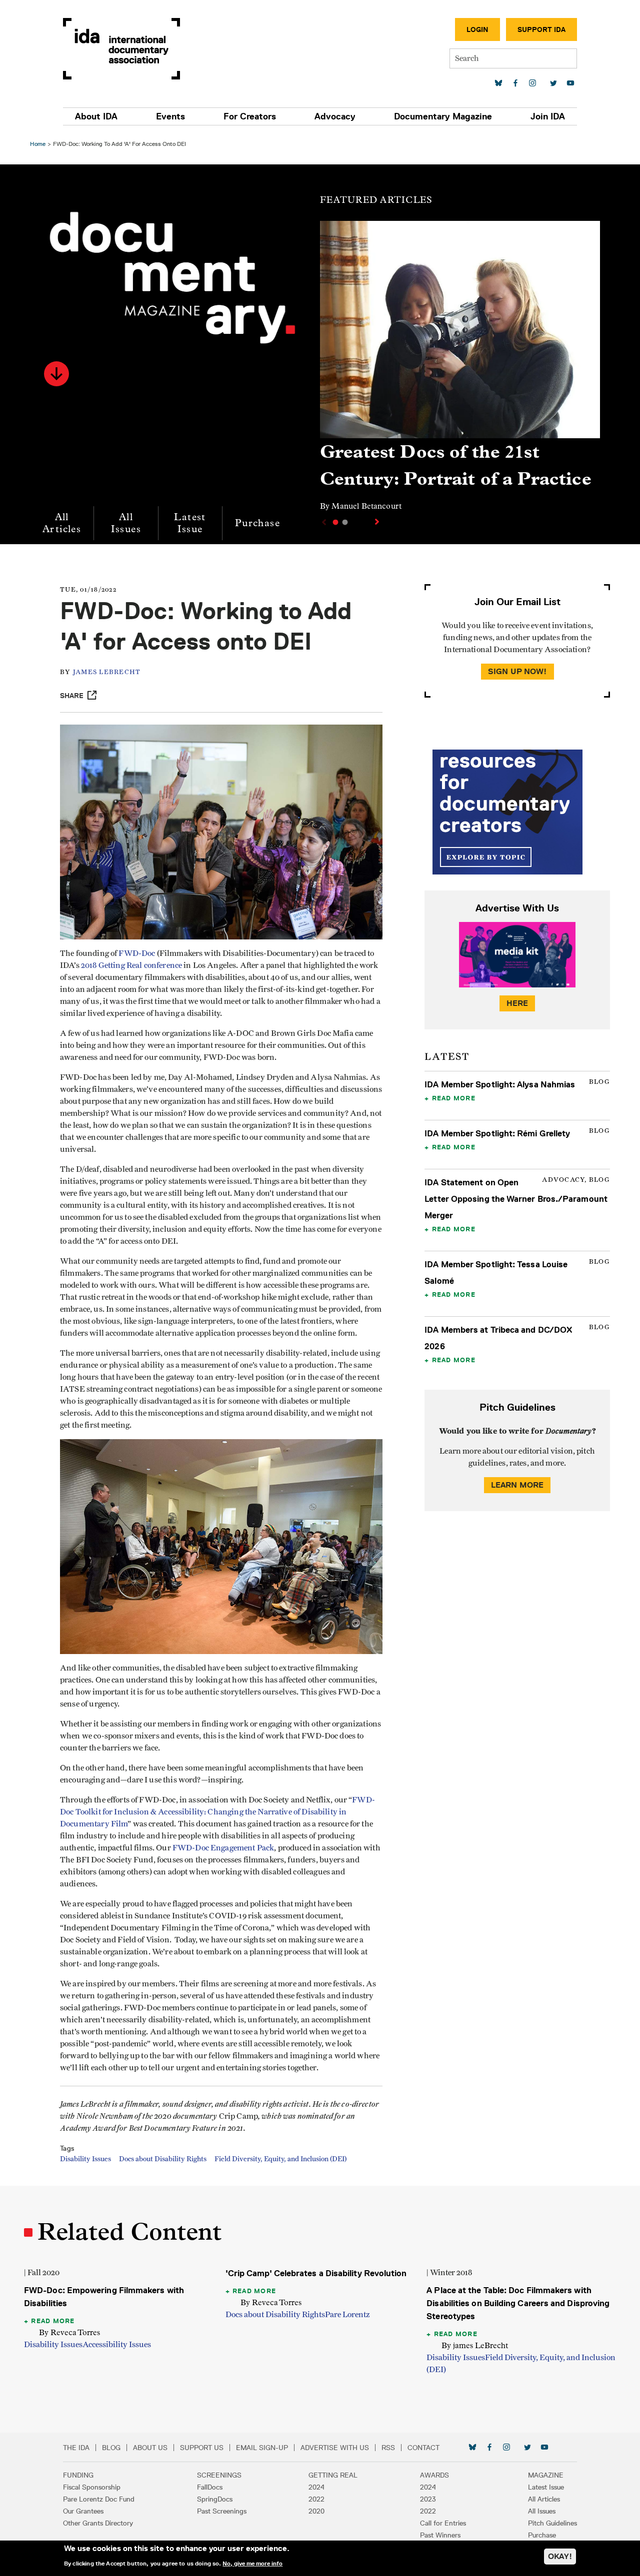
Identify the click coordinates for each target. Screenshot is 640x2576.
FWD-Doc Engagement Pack (223, 1848)
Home (38, 144)
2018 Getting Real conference (131, 965)
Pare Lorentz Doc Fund (99, 2499)
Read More (454, 1098)
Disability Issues (85, 2159)
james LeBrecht (107, 672)
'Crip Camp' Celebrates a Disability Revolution (316, 2273)
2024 (316, 2487)
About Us (150, 2448)
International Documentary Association (121, 49)
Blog (111, 2448)
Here (517, 1003)
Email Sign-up (262, 2448)
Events (170, 116)
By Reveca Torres (69, 2332)
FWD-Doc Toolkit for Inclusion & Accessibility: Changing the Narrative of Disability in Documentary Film (217, 1812)
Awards (434, 2475)
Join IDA (548, 116)
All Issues (126, 523)
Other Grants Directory (98, 2523)
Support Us (202, 2448)
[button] (56, 374)
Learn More (517, 1485)
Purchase (257, 523)
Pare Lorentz (347, 2315)
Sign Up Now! (517, 671)
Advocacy (335, 116)
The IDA (76, 2448)
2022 (316, 2499)
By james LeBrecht (475, 2345)
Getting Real (333, 2475)
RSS (388, 2448)
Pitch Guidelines (552, 2523)
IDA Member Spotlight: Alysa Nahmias (500, 1084)
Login (477, 29)
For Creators (250, 116)
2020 (316, 2511)
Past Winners (440, 2535)
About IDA (96, 116)
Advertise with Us (335, 2448)
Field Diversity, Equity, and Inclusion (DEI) (280, 2159)
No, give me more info (252, 2563)
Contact (423, 2448)
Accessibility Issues (117, 2345)
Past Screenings (222, 2511)
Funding (78, 2475)
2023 (428, 2499)
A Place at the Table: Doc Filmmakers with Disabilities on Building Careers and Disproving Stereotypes (518, 2303)
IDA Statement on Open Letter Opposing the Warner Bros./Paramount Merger (516, 1199)
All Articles (62, 523)
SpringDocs (215, 2499)
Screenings (219, 2475)
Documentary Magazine (443, 116)
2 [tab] (345, 522)
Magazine (546, 2475)
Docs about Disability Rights (163, 2159)
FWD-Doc (137, 953)
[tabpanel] (460, 371)
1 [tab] (335, 522)
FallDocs (210, 2487)
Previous (323, 522)
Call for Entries (443, 2523)
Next (378, 522)
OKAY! (560, 2556)
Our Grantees (83, 2511)
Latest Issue (190, 523)
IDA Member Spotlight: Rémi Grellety (497, 1133)
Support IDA (541, 29)
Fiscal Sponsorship (92, 2487)
